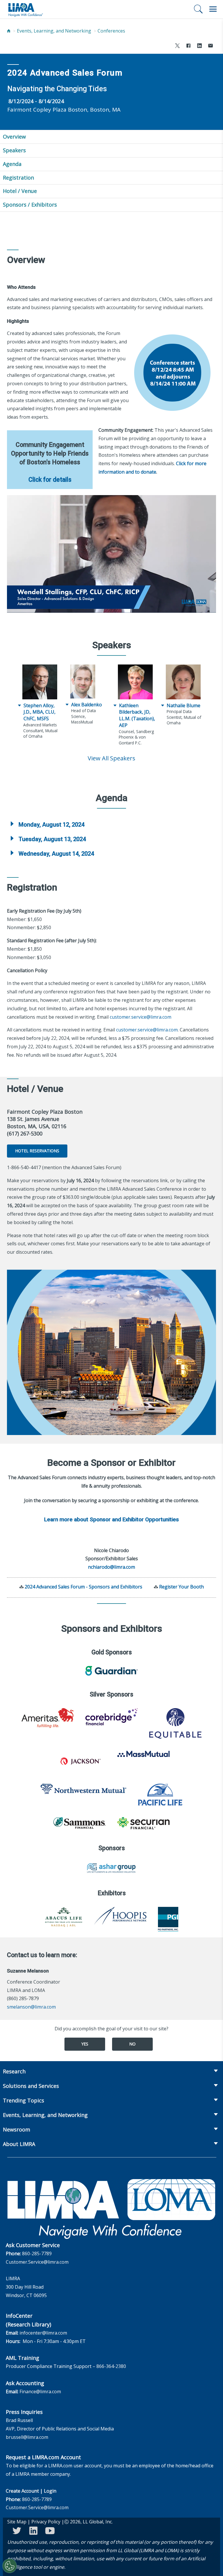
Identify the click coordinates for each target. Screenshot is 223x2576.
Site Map (17, 2522)
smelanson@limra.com (31, 2007)
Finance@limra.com (40, 2392)
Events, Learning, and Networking (54, 31)
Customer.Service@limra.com (37, 2262)
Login (50, 2491)
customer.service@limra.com (141, 1017)
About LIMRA (19, 2144)
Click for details (50, 480)
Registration (18, 178)
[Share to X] (177, 46)
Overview (14, 137)
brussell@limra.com (27, 2437)
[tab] (111, 825)
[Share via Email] (211, 46)
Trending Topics (24, 2100)
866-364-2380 (111, 2366)
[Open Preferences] (10, 2566)
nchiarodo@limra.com (111, 1567)
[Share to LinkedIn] (199, 46)
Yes (85, 2044)
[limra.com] (25, 9)
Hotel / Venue (20, 191)
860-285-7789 (37, 2253)
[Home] (9, 31)
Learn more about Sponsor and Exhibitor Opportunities (111, 1520)
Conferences (111, 31)
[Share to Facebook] (188, 46)
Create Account (22, 2491)
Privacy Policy (46, 2522)
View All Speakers (111, 758)
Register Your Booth (181, 1587)
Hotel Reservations (37, 1151)
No (132, 2044)
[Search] (198, 9)
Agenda (12, 164)
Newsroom (17, 2129)
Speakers (14, 150)
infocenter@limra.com (43, 2333)
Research (14, 2071)
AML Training (23, 2358)
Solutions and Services (31, 2086)
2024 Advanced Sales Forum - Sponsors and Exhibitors (83, 1587)
